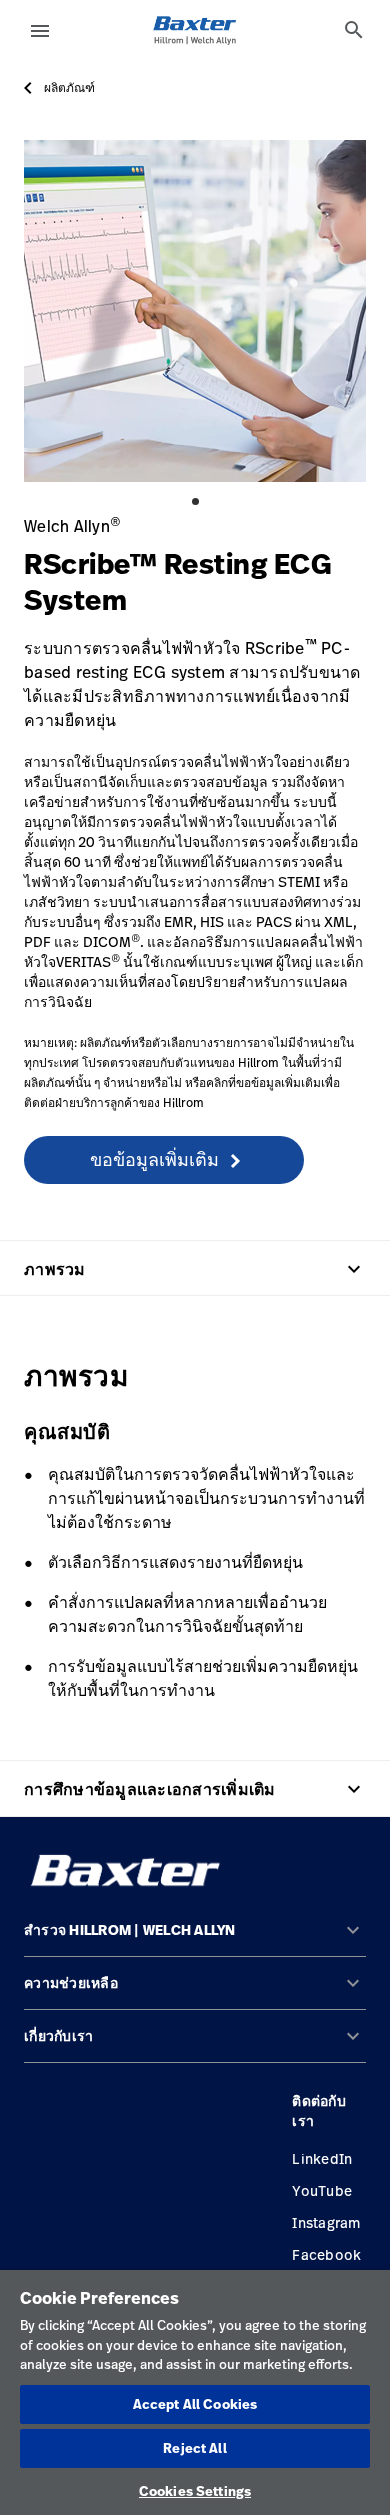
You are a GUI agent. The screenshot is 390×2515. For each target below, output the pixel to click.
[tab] (354, 30)
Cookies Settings (195, 2491)
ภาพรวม (195, 1269)
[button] (195, 1938)
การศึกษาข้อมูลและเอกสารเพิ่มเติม (195, 1789)
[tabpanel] (195, 311)
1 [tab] (195, 501)
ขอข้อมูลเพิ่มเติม (154, 1159)
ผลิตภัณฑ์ (69, 88)
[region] (195, 2392)
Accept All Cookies (195, 2404)
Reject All (194, 2448)
